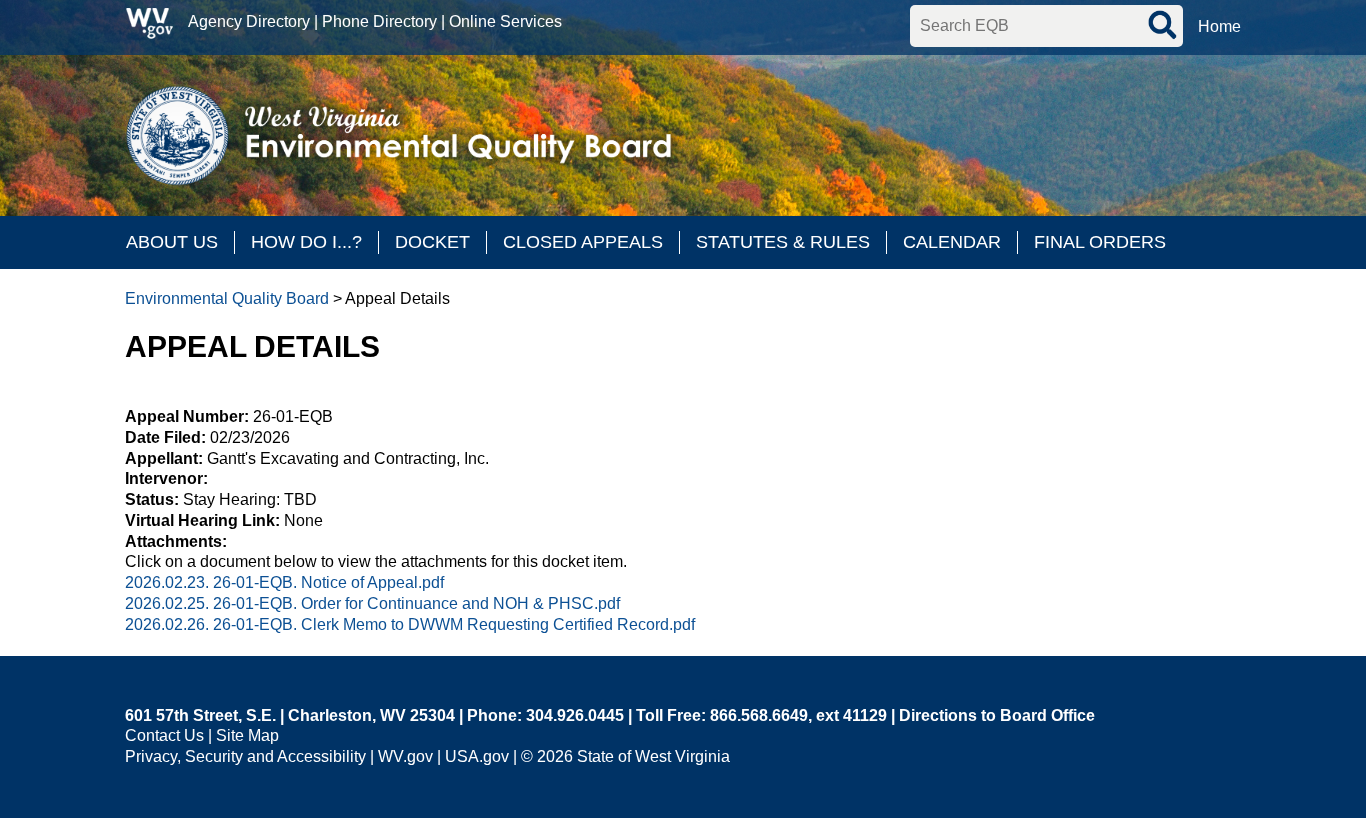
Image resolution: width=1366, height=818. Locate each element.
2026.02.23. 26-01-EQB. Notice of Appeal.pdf (284, 582)
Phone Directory (379, 21)
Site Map (247, 735)
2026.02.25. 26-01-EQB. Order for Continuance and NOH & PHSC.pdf (372, 603)
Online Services (505, 21)
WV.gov (405, 756)
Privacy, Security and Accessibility (245, 756)
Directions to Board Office (997, 715)
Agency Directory (249, 21)
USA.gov (477, 756)
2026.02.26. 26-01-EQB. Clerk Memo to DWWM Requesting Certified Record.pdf (410, 624)
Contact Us (164, 735)
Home (1219, 26)
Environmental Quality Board (227, 298)
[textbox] (1046, 26)
